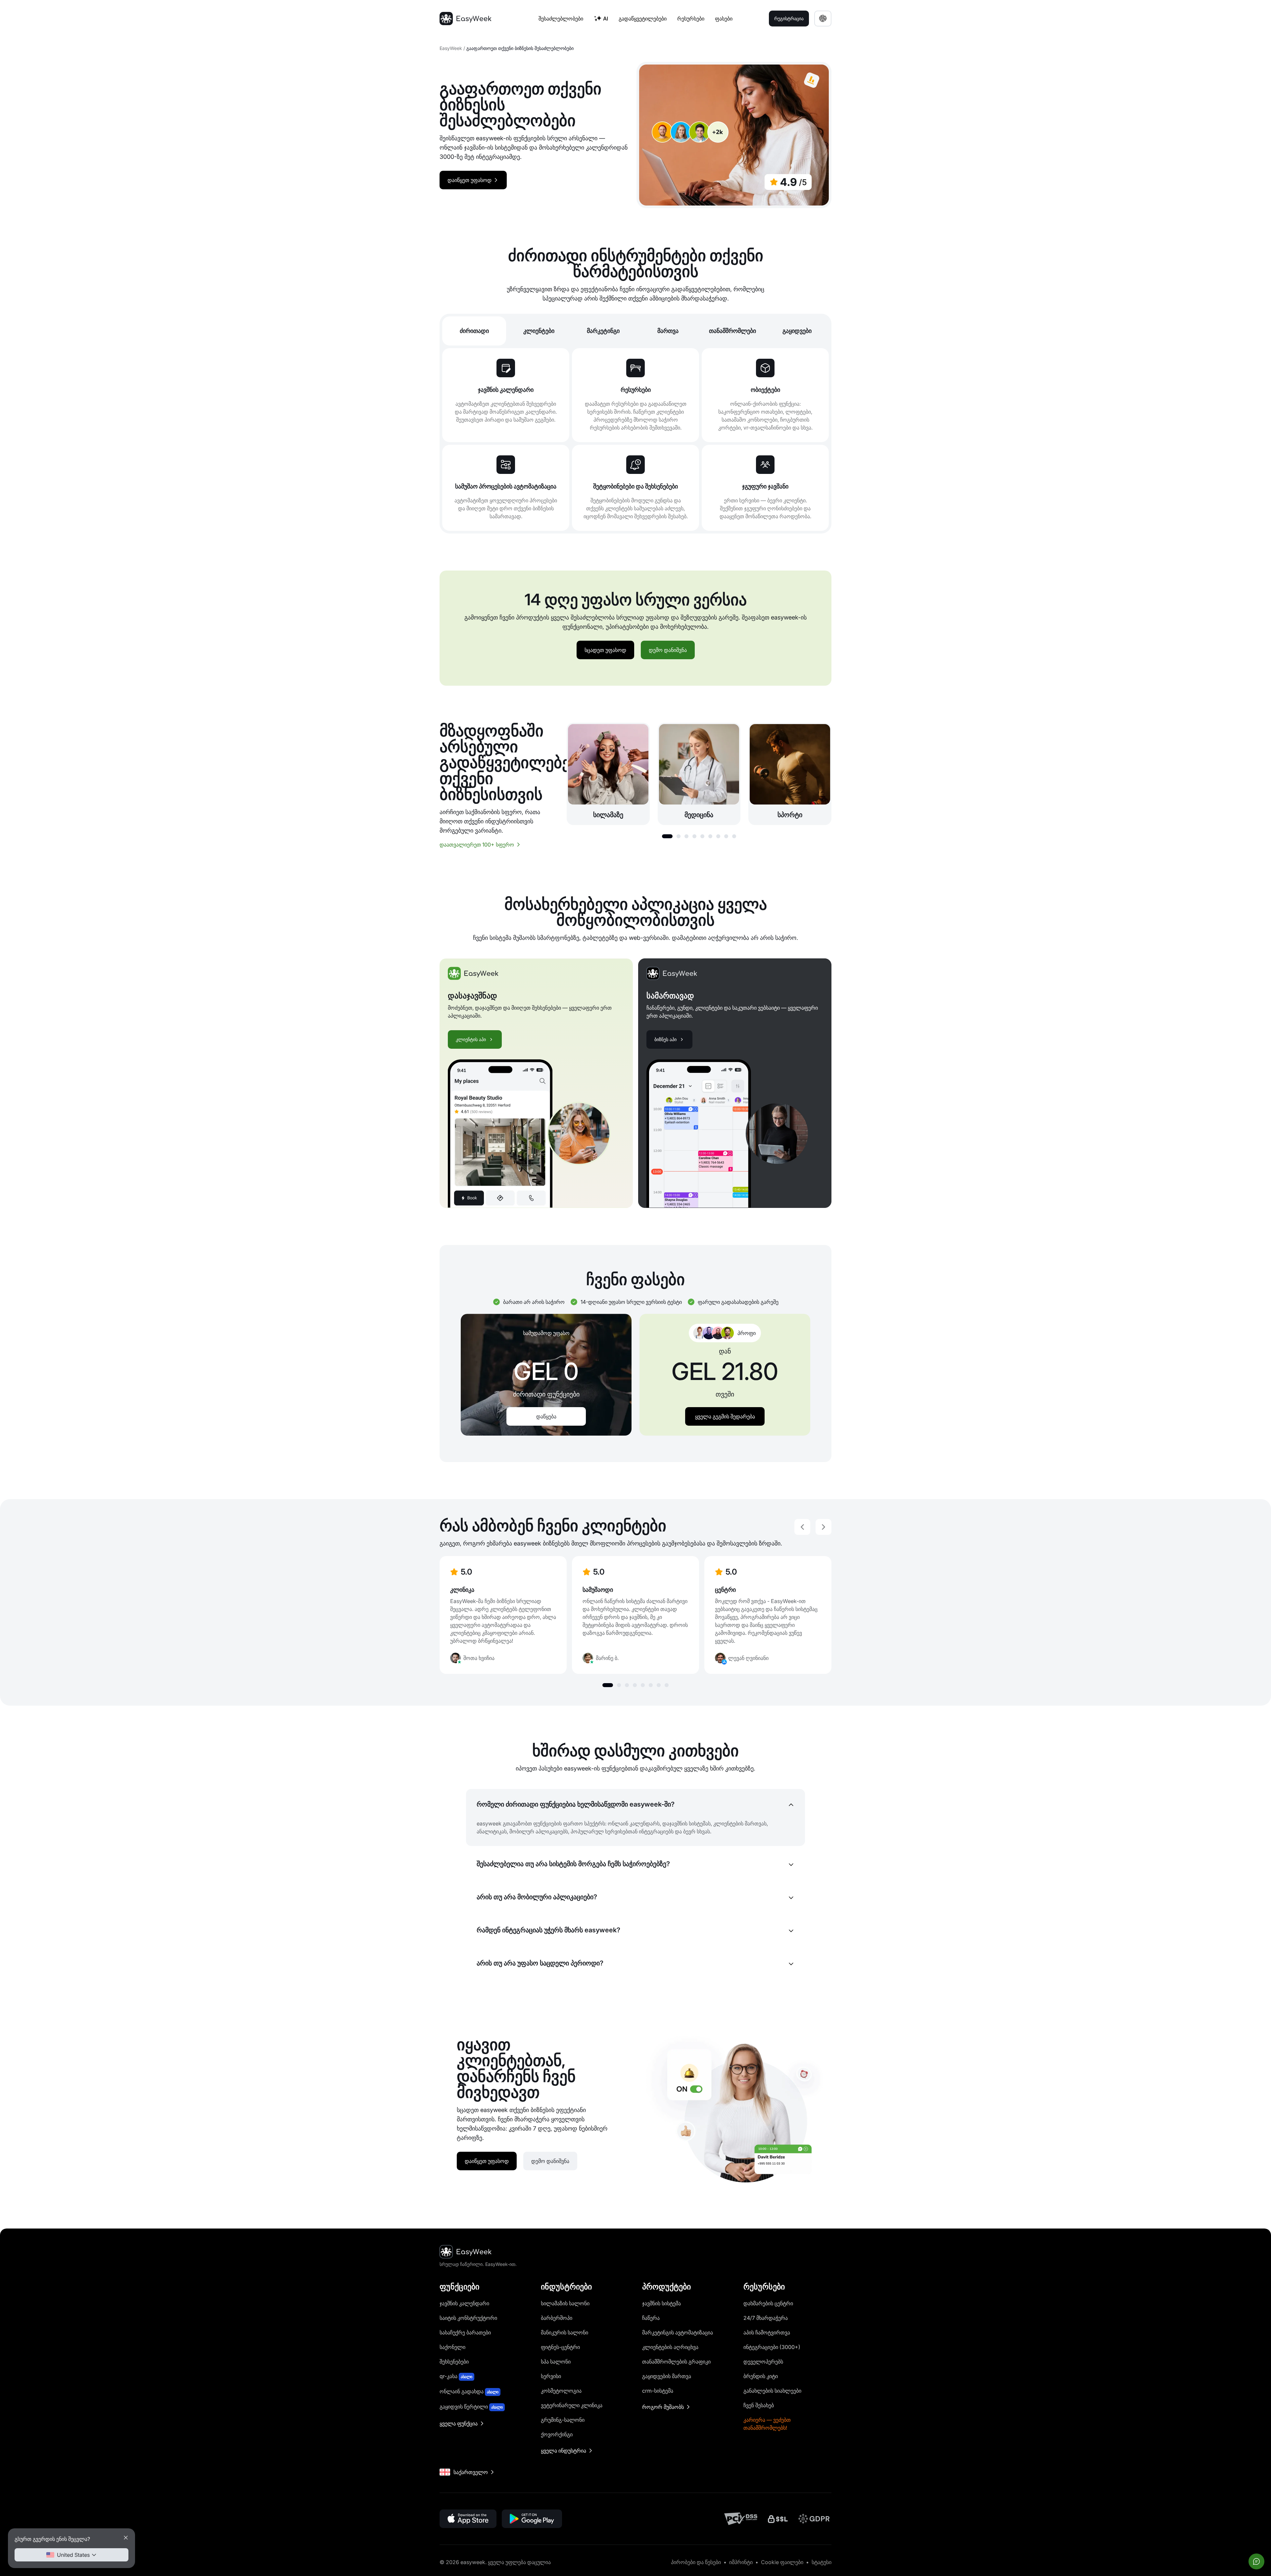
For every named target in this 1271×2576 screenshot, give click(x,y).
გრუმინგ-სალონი (563, 2420)
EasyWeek (451, 48)
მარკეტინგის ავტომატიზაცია (678, 2332)
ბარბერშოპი (557, 2318)
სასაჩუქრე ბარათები (465, 2332)
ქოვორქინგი (557, 2434)
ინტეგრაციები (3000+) (772, 2347)
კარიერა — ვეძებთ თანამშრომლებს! (767, 2424)
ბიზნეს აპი (665, 1039)
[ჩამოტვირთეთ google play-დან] (532, 2519)
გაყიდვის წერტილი (471, 2407)
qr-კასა (456, 2376)
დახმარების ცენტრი (768, 2303)
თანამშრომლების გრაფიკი (676, 2362)
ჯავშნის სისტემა (661, 2303)
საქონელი (452, 2347)
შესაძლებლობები (561, 19)
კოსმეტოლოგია (561, 2391)
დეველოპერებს (763, 2362)
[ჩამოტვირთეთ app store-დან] (468, 2519)
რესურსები (691, 19)
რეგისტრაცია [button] (789, 18)
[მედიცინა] (699, 774)
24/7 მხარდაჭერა (766, 2318)
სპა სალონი (556, 2362)
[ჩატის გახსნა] (1256, 2561)
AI (606, 19)
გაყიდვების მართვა (667, 2376)
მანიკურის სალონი (565, 2332)
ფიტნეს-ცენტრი (560, 2347)
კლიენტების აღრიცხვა (670, 2347)
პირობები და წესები (696, 2562)
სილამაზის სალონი (565, 2303)
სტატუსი (822, 2562)
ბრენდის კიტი (761, 2376)
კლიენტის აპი (471, 1039)
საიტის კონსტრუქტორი (468, 2318)
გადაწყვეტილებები (643, 19)
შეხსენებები (454, 2362)
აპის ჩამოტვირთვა (767, 2332)
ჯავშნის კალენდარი (464, 2303)
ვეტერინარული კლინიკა (572, 2405)
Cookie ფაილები (782, 2562)
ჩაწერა (651, 2318)
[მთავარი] (465, 19)
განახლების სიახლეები (772, 2391)
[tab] (474, 331)
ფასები (724, 19)
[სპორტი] (790, 774)
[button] (667, 836)
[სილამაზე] (608, 774)
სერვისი (551, 2376)
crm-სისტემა (658, 2391)
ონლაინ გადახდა (469, 2391)
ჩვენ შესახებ (759, 2405)
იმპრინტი (741, 2562)
